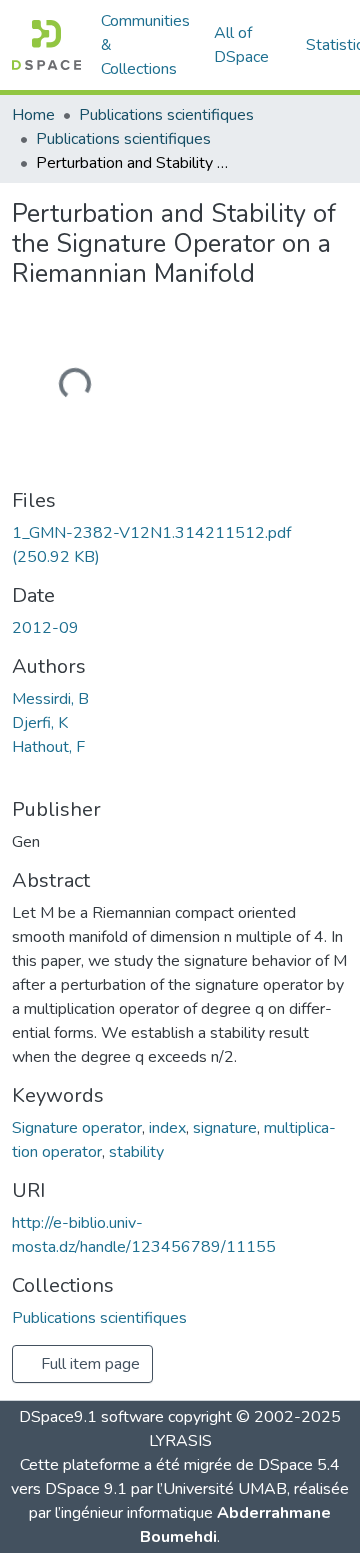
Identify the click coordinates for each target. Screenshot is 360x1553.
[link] (180, 545)
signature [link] (225, 1128)
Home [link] (33, 115)
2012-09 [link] (45, 628)
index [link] (167, 1128)
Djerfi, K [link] (40, 723)
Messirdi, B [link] (50, 699)
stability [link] (136, 1152)
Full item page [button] (88, 1364)
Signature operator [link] (77, 1128)
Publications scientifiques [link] (166, 115)
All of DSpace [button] (241, 45)
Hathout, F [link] (48, 747)
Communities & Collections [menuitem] (145, 45)
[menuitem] (248, 45)
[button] (46, 45)
